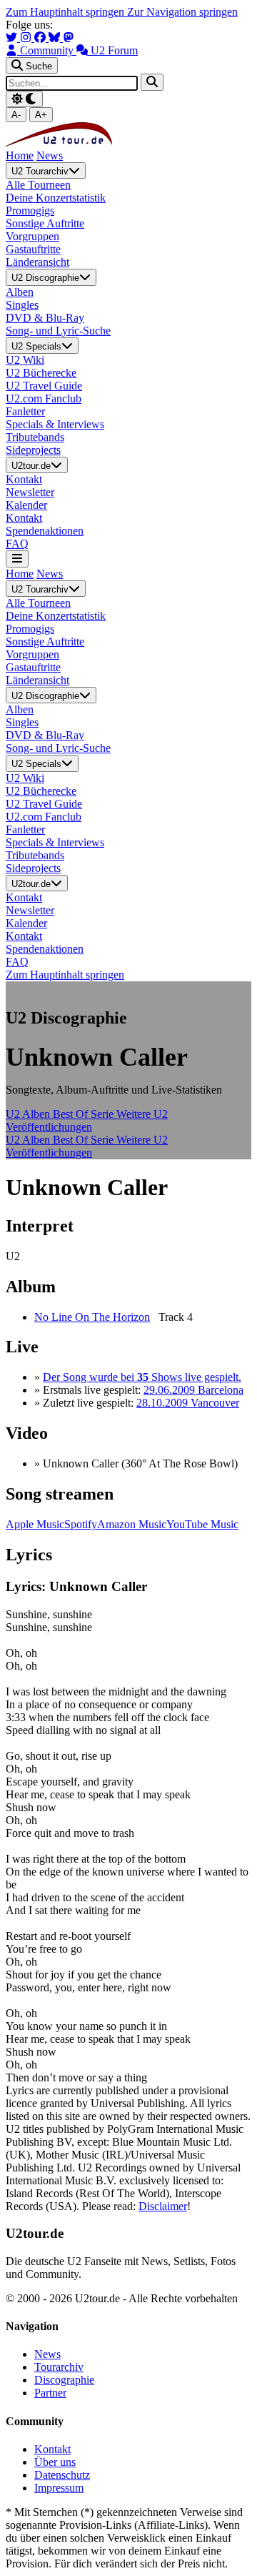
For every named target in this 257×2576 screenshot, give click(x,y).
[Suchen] (152, 82)
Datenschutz (62, 2475)
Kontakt (52, 2449)
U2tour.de (31, 466)
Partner (50, 2393)
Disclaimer (163, 2206)
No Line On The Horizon (92, 1317)
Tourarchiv (59, 2367)
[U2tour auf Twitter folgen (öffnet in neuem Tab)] (13, 38)
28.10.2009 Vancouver (188, 1403)
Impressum (59, 2488)
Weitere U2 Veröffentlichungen (87, 1120)
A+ (41, 115)
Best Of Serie (85, 1114)
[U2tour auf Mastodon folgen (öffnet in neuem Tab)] (69, 38)
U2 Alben (29, 1114)
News (50, 155)
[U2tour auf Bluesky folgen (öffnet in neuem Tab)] (56, 38)
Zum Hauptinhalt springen (66, 12)
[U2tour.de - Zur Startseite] (59, 143)
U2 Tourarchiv (40, 171)
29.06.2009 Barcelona (193, 1390)
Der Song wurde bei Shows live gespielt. (142, 1377)
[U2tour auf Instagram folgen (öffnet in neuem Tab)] (27, 38)
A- (16, 115)
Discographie (64, 2380)
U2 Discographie (45, 278)
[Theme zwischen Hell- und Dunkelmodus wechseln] (24, 99)
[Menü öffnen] (17, 559)
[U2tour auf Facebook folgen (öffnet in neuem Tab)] (41, 38)
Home (20, 155)
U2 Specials (36, 346)
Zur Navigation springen (182, 12)
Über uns (55, 2462)
